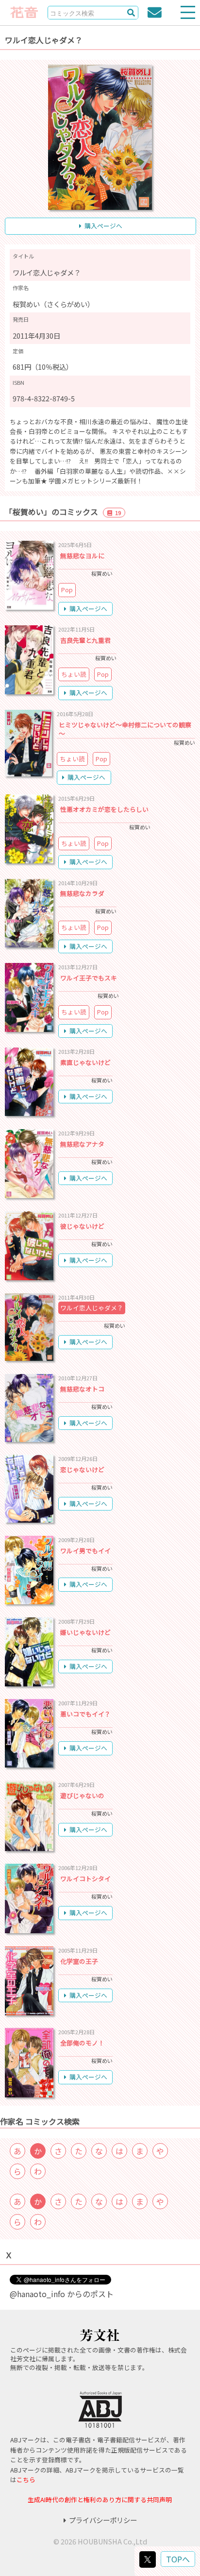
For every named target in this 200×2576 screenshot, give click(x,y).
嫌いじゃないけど (85, 1632)
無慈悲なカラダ (82, 893)
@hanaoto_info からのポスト (62, 2294)
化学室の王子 (79, 1961)
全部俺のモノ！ (82, 2043)
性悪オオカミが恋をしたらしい (104, 809)
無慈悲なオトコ (82, 1389)
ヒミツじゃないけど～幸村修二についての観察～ (125, 729)
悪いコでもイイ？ (85, 1714)
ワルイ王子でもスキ (89, 978)
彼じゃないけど (82, 1226)
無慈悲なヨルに (82, 556)
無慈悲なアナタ (82, 1144)
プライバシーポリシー (103, 2520)
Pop (67, 590)
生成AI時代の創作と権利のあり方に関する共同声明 (100, 2499)
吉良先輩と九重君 (85, 640)
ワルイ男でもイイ (85, 1551)
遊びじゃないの (82, 1795)
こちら (26, 2480)
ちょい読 (74, 674)
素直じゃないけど (85, 1062)
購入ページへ (103, 226)
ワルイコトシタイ (85, 1879)
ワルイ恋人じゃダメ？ (92, 1308)
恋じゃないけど (82, 1469)
